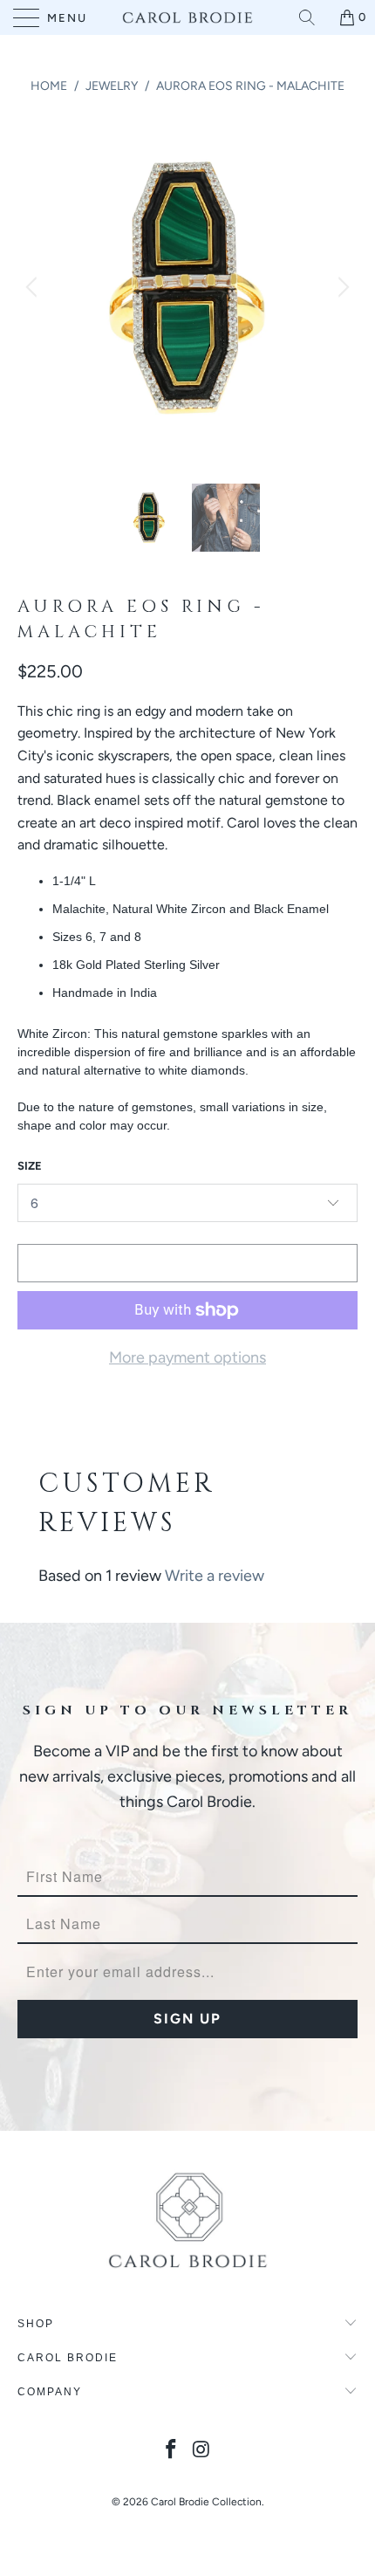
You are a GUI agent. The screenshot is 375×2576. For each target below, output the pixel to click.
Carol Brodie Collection (206, 2502)
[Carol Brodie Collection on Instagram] (202, 2451)
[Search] (313, 17)
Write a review (215, 1576)
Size (30, 1166)
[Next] (341, 287)
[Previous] (34, 287)
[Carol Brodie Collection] (188, 17)
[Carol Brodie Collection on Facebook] (172, 2451)
